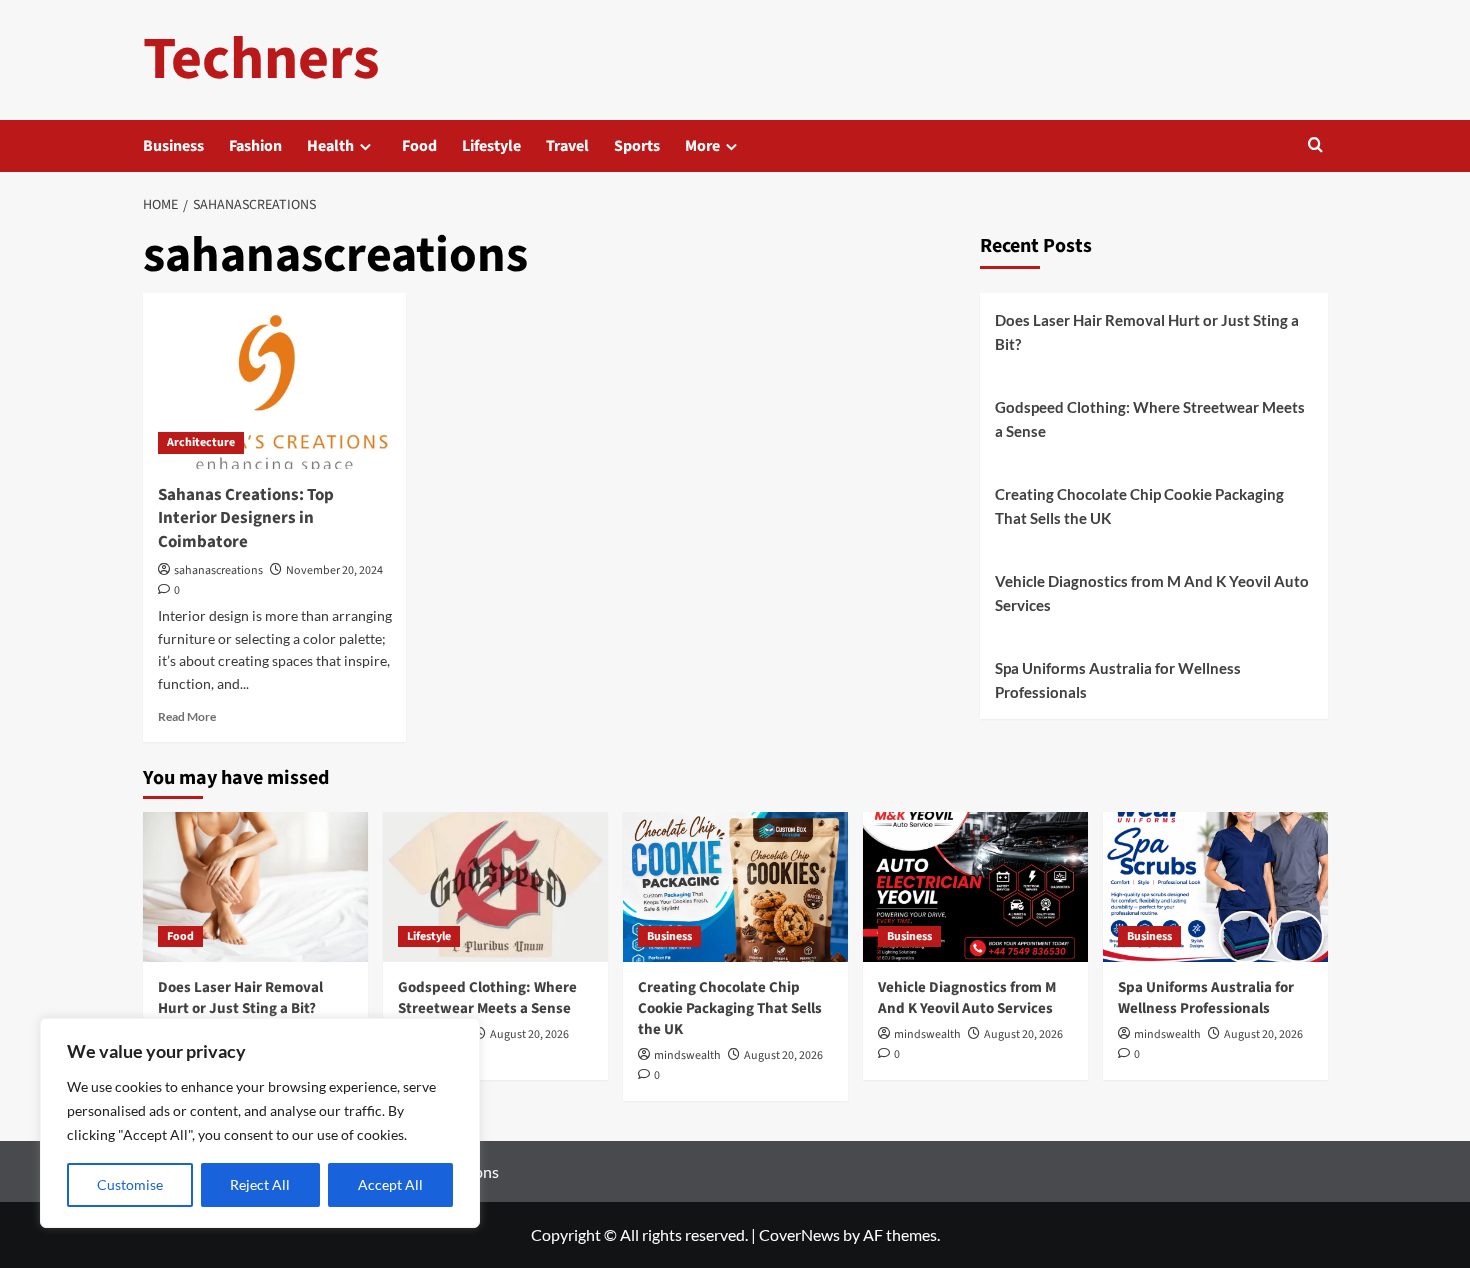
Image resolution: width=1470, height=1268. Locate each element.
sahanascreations (218, 570)
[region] (260, 1123)
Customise (130, 1184)
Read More (187, 716)
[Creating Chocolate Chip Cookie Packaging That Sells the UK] (735, 887)
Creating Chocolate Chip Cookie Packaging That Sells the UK (1139, 506)
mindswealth (687, 1055)
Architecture (201, 442)
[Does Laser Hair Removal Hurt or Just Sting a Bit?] (255, 887)
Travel (567, 146)
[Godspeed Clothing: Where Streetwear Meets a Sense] (495, 887)
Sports (637, 146)
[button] (1315, 146)
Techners (261, 59)
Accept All (390, 1184)
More (702, 146)
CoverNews (799, 1234)
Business (173, 146)
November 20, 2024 (334, 570)
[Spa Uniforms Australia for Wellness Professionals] (1215, 887)
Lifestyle (491, 146)
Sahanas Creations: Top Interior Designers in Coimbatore (246, 519)
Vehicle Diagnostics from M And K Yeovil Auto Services (1152, 593)
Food (419, 146)
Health (330, 146)
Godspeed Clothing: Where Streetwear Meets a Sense (1150, 419)
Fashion (255, 146)
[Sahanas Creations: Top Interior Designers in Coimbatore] (275, 381)
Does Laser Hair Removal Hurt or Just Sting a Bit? (1147, 332)
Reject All (260, 1184)
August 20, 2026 (529, 1034)
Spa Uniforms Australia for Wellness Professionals (1118, 680)
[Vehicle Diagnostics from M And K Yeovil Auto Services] (975, 887)
